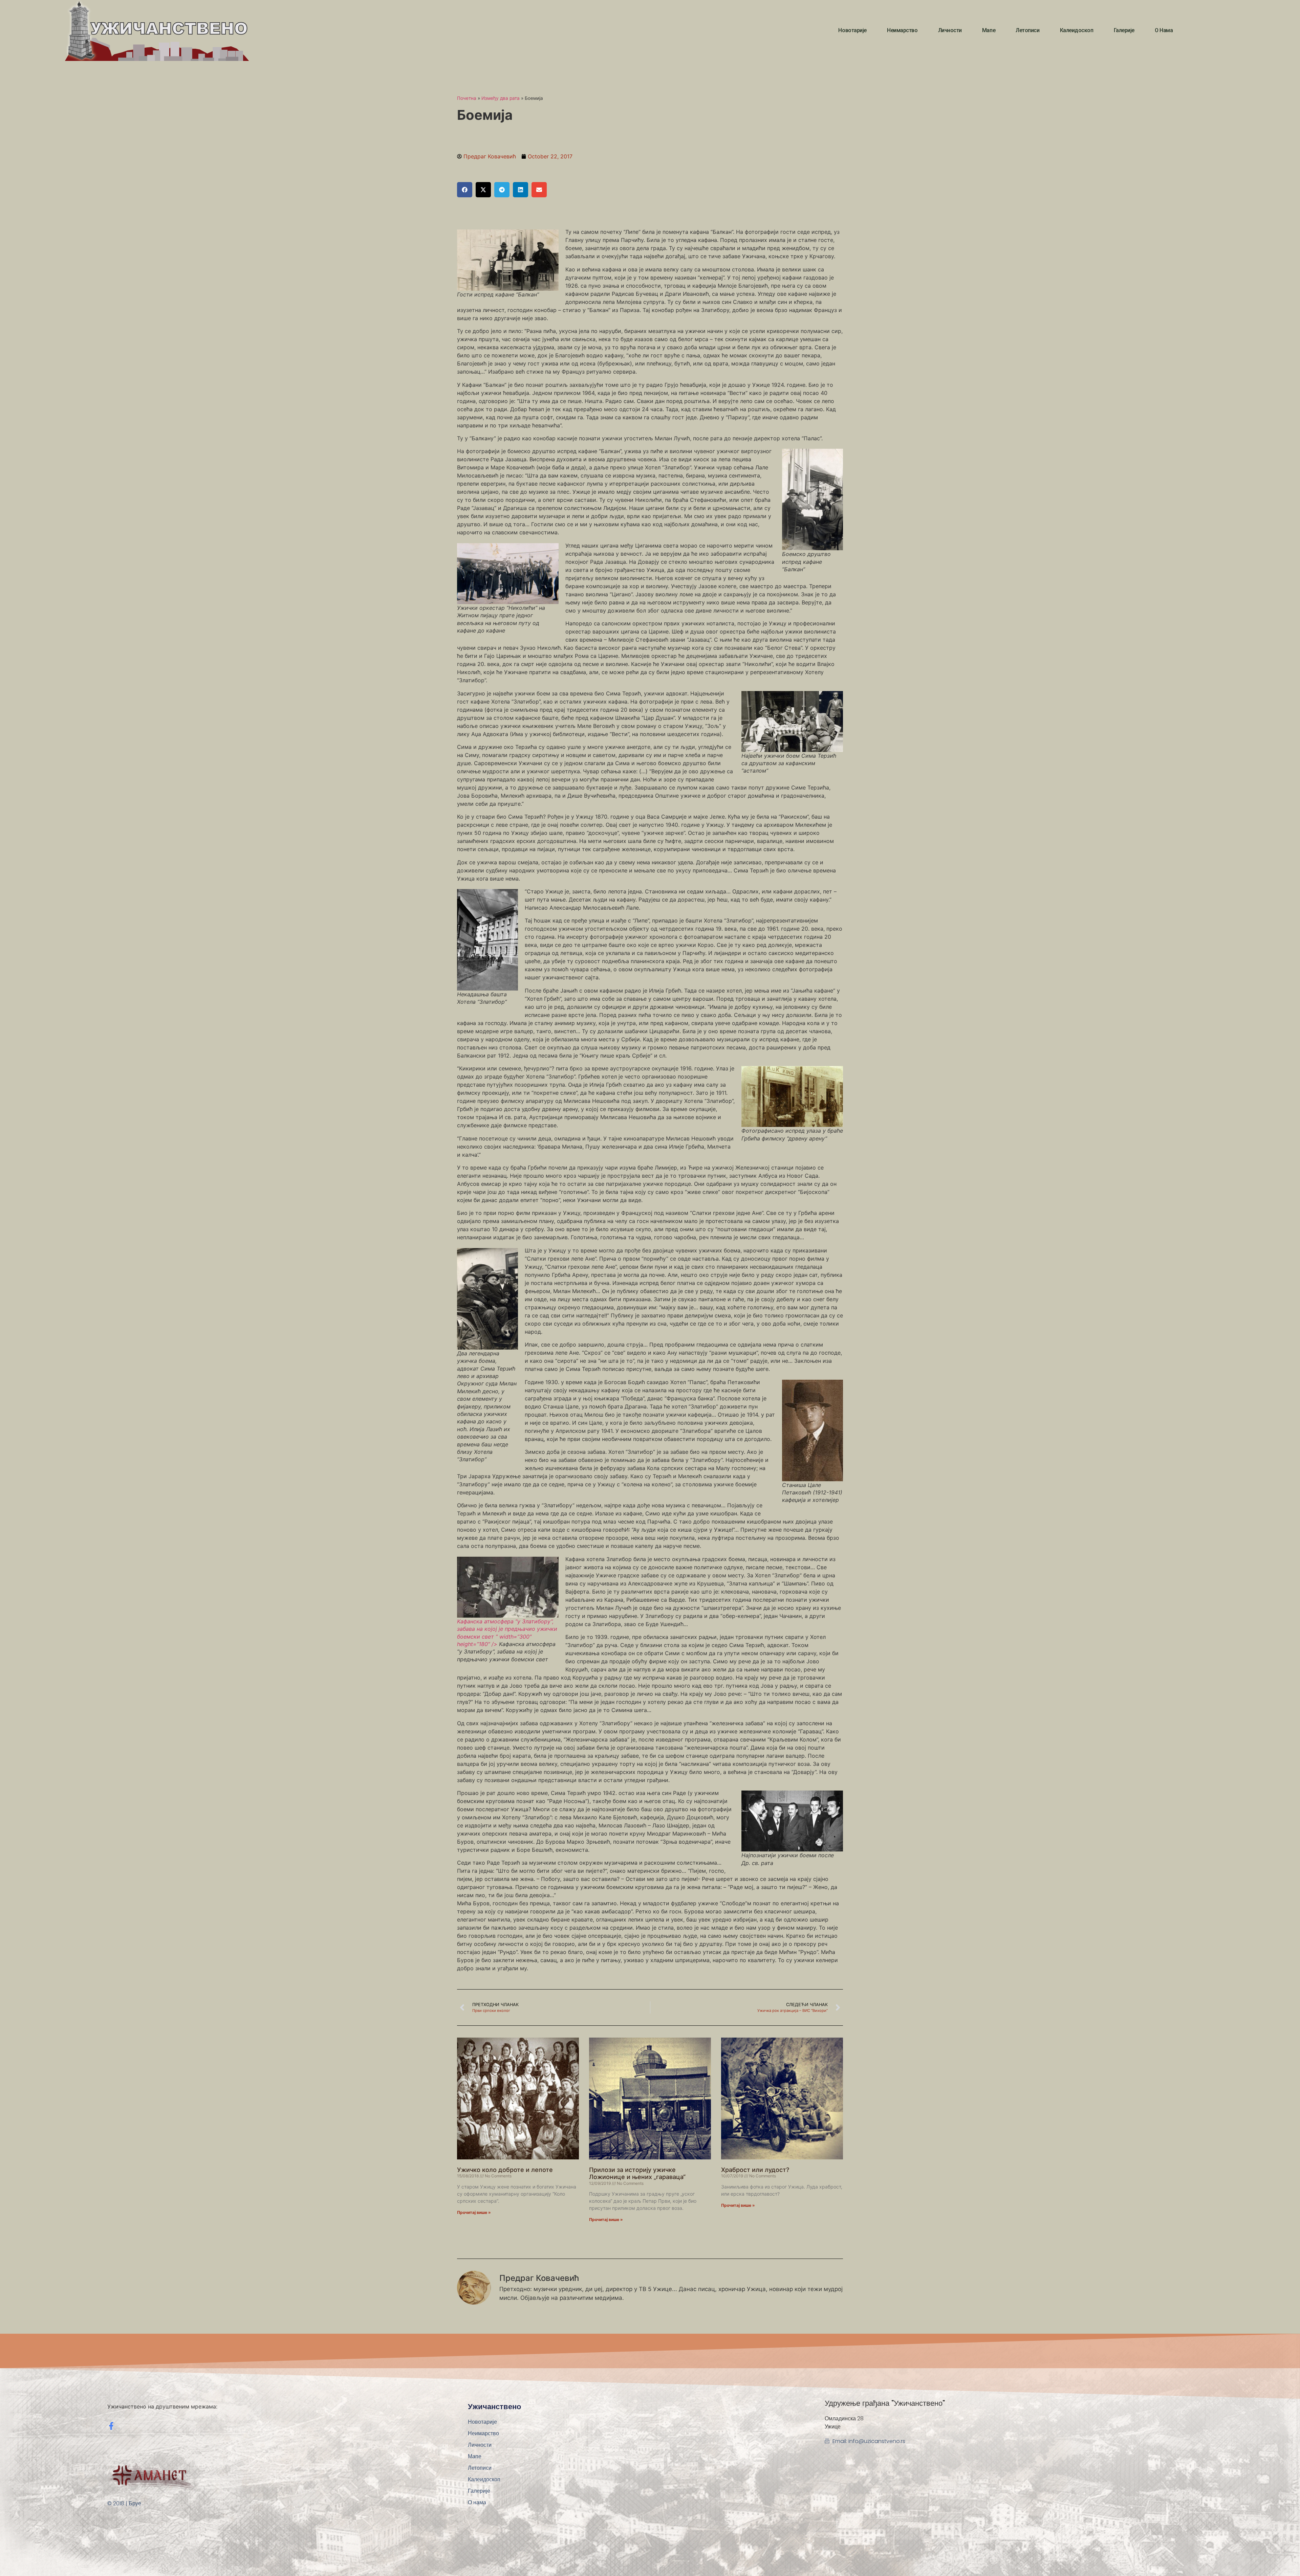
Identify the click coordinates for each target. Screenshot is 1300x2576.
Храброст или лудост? (755, 2170)
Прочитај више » (474, 2212)
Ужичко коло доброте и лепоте (505, 2170)
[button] (465, 190)
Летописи (1027, 30)
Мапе (989, 30)
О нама (1164, 30)
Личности (950, 30)
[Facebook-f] (111, 2426)
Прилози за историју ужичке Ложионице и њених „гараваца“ (637, 2173)
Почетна (467, 98)
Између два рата (501, 98)
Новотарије (852, 30)
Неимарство (902, 30)
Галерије (1124, 30)
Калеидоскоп (1077, 30)
